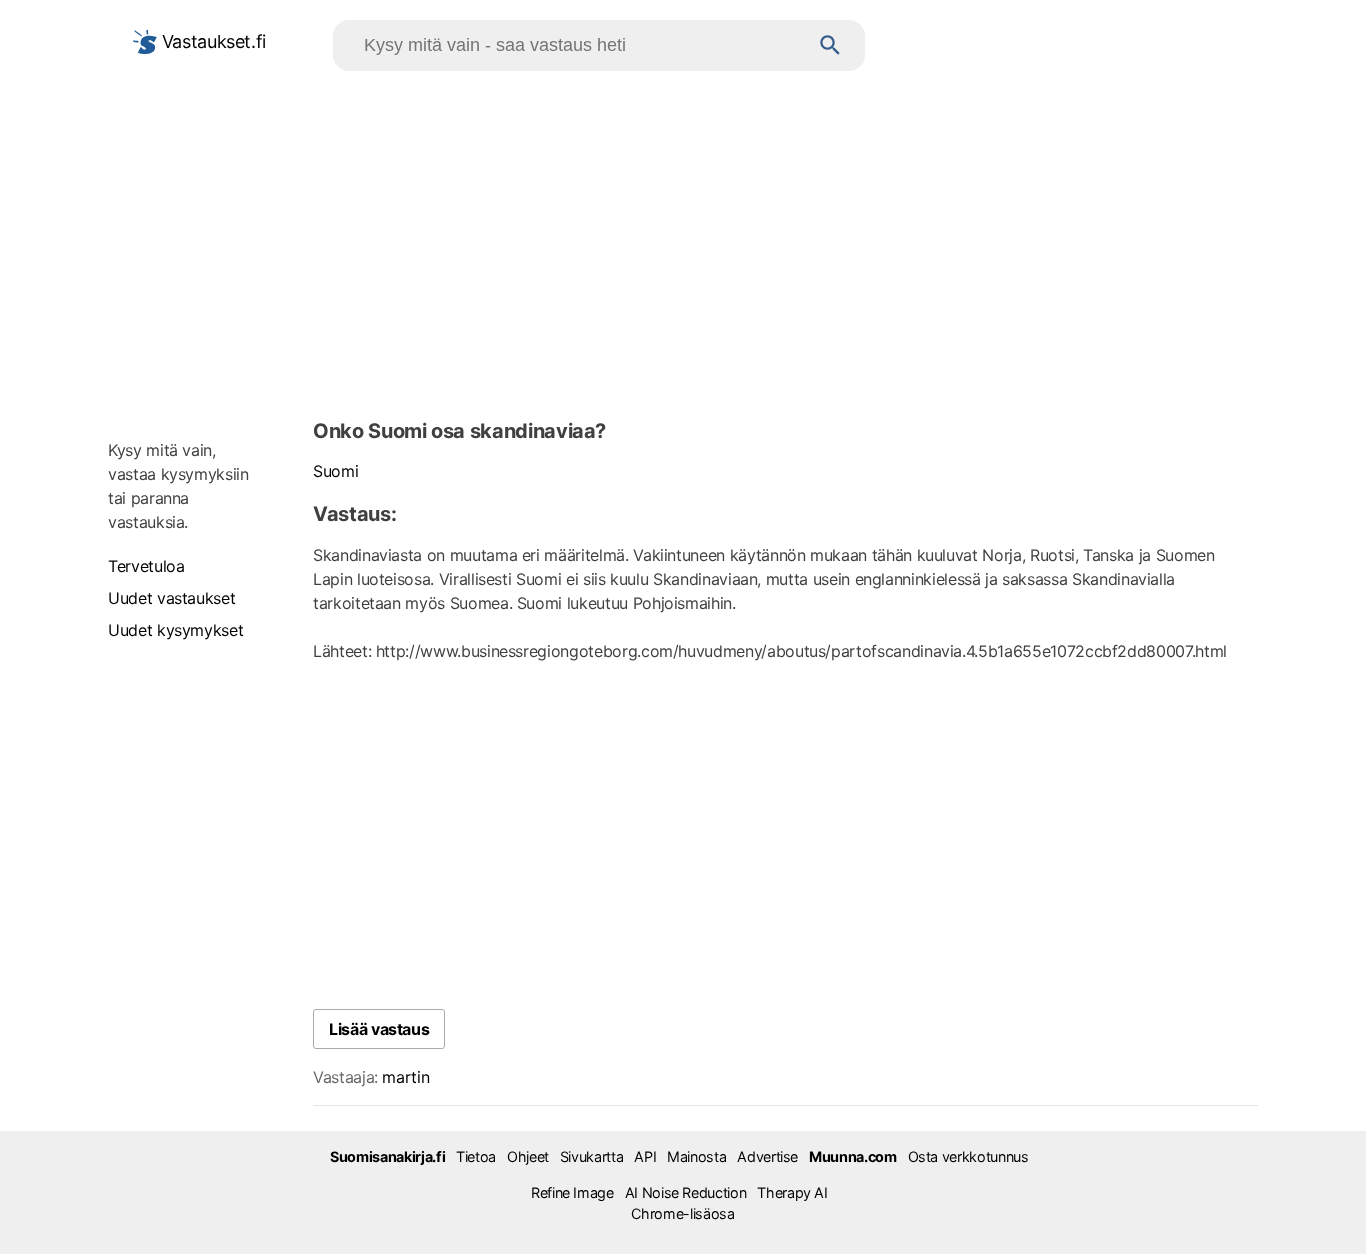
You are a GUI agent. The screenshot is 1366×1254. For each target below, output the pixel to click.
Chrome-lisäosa (682, 1213)
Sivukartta (591, 1156)
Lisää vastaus (379, 1029)
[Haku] (830, 45)
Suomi (335, 471)
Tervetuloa (146, 566)
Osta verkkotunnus (968, 1156)
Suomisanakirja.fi (387, 1156)
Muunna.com (852, 1156)
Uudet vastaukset (171, 598)
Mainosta (696, 1156)
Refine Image (572, 1192)
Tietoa (476, 1156)
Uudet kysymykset (175, 630)
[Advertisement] (683, 241)
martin (405, 1077)
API (645, 1156)
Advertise (767, 1156)
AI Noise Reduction (686, 1192)
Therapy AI (792, 1192)
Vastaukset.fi (211, 41)
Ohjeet (528, 1156)
